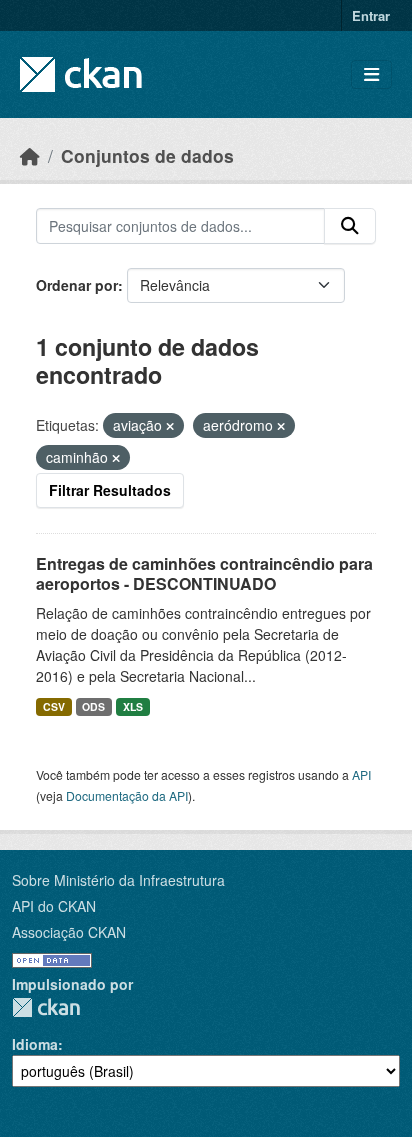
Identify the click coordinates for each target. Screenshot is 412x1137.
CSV (54, 706)
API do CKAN (54, 906)
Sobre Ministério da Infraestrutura (118, 880)
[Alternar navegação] (371, 74)
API (361, 774)
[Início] (30, 155)
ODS (93, 706)
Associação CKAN (69, 932)
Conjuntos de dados (147, 155)
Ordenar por (77, 285)
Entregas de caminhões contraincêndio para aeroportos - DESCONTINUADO (204, 574)
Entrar (371, 15)
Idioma (35, 1044)
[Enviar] (350, 226)
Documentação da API (127, 795)
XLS (133, 706)
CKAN (46, 1007)
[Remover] (170, 426)
